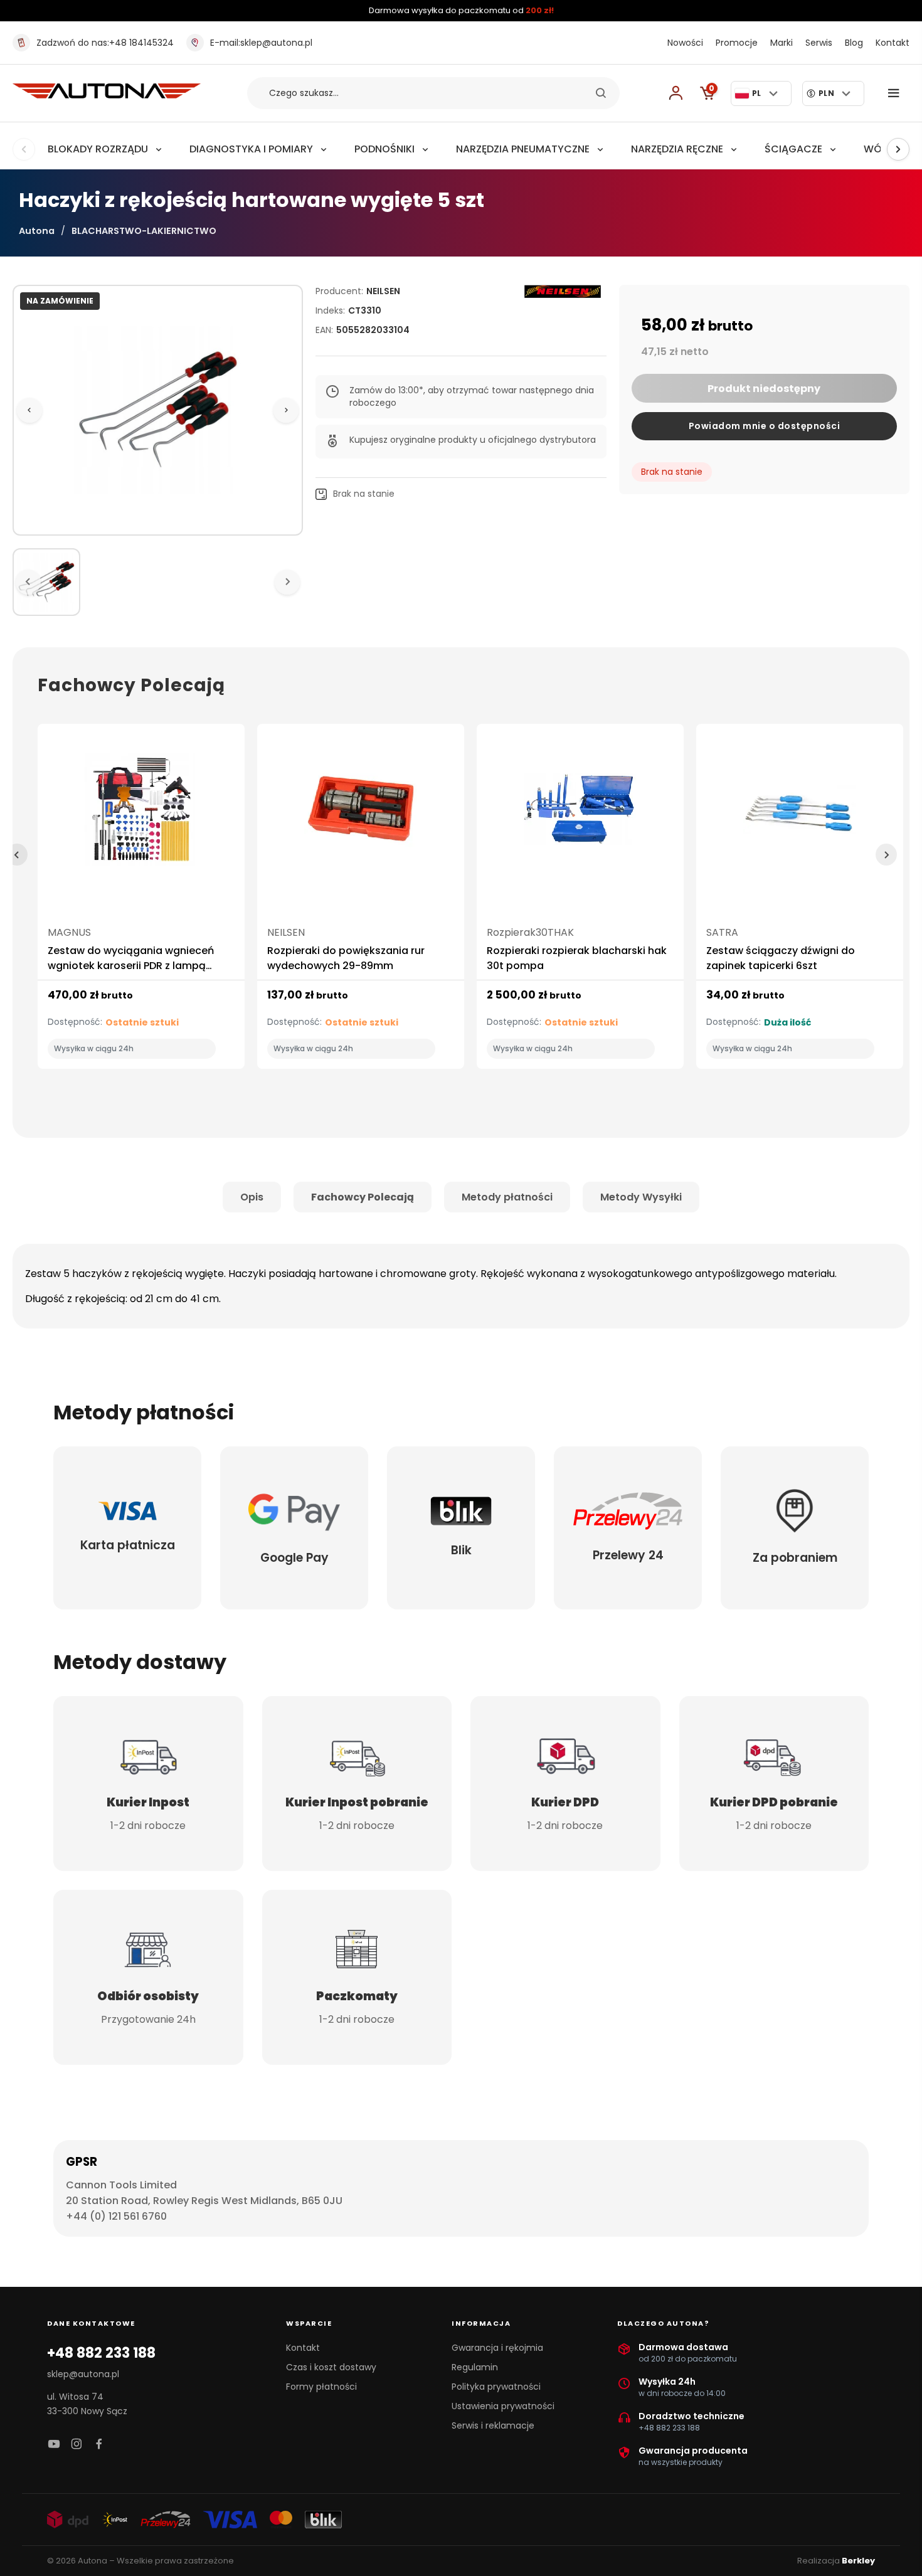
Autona (37, 231)
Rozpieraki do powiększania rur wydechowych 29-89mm (346, 958)
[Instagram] (77, 2445)
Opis (252, 1197)
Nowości (685, 43)
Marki (782, 43)
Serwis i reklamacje (493, 2425)
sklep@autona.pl (261, 43)
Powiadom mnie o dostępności (765, 426)
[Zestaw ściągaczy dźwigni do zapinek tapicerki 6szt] (800, 814)
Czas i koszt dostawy (331, 2367)
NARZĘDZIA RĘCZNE (677, 149)
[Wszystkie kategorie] (896, 93)
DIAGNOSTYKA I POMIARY (251, 149)
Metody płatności (507, 1197)
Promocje (737, 43)
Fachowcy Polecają (363, 1197)
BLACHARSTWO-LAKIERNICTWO (144, 231)
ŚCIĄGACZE (793, 149)
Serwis (819, 43)
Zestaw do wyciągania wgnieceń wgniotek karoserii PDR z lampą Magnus (131, 966)
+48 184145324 (105, 43)
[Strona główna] (107, 95)
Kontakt (893, 43)
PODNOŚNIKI (384, 149)
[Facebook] (99, 2445)
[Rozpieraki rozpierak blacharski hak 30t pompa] (580, 814)
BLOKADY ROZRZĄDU (98, 149)
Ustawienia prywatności (503, 2406)
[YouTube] (54, 2445)
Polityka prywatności (496, 2387)
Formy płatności (321, 2387)
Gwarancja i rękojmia (497, 2348)
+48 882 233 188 (101, 2353)
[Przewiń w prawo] (898, 149)
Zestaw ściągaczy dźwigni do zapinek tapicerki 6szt (781, 958)
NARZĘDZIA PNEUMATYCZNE (523, 149)
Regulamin (475, 2367)
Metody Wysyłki (641, 1197)
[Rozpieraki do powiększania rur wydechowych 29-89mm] (361, 814)
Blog (854, 43)
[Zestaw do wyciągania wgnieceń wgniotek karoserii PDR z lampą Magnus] (141, 814)
